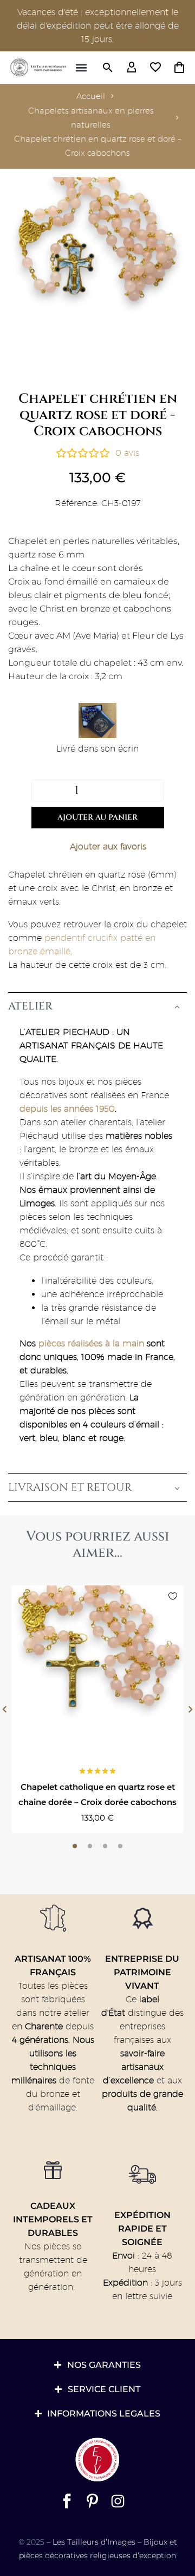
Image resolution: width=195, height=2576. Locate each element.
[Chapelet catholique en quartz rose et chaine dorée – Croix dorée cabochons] (97, 1671)
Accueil (91, 96)
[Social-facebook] (67, 2501)
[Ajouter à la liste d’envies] (98, 847)
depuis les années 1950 (67, 1109)
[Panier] (179, 68)
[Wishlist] (155, 68)
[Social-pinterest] (92, 2501)
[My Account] (132, 68)
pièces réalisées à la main (91, 1343)
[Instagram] (118, 2501)
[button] (82, 68)
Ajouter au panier (97, 817)
